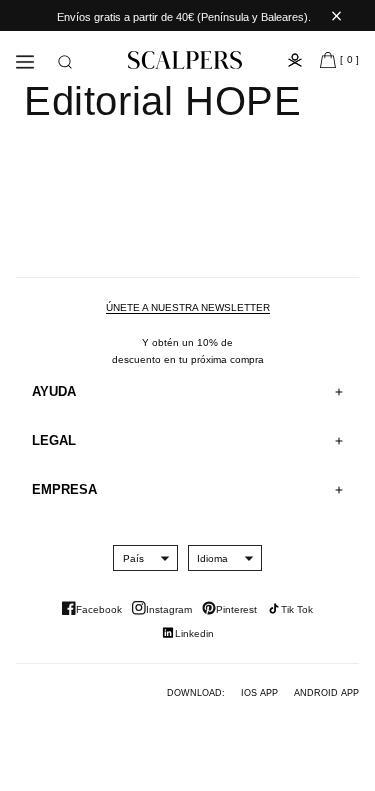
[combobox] (133, 558)
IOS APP (259, 693)
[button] (65, 62)
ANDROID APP (326, 693)
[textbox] (133, 558)
